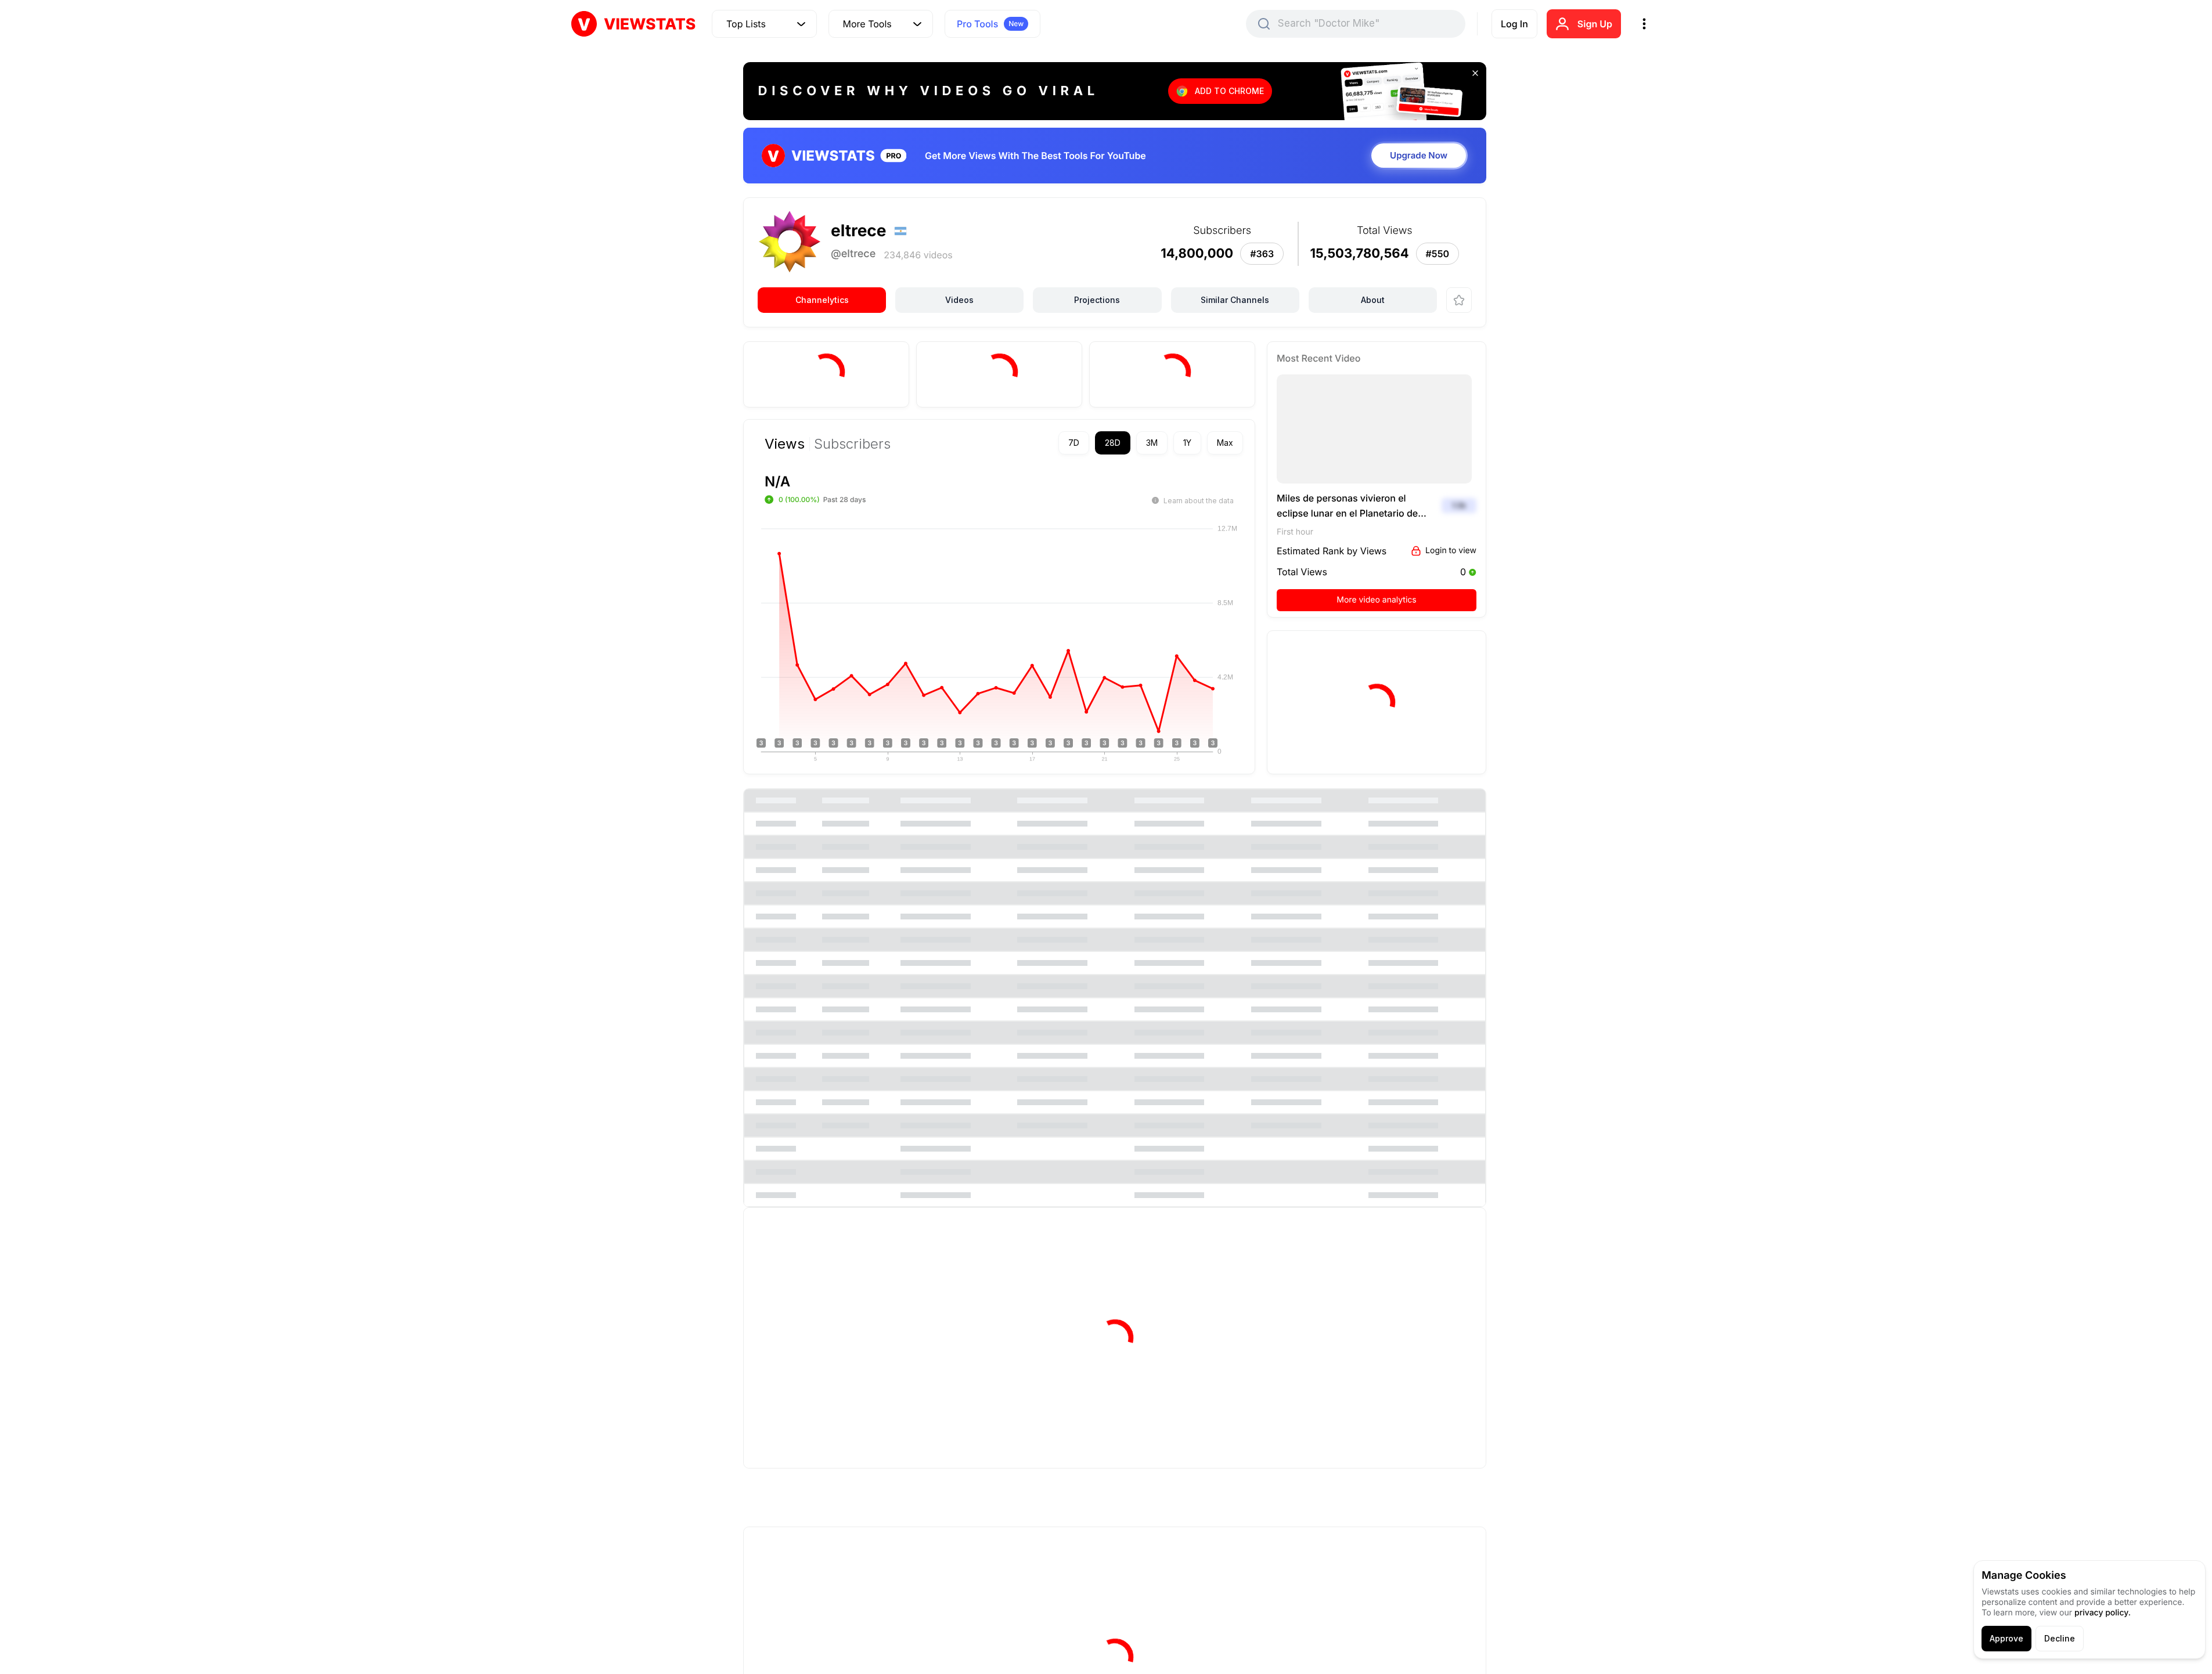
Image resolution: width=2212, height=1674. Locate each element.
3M (1152, 443)
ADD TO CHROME (1229, 91)
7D (1074, 443)
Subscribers (852, 444)
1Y (1187, 443)
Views (785, 444)
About (1373, 300)
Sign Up (1595, 24)
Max (1225, 443)
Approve (2006, 1638)
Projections (1097, 300)
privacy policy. (2103, 1613)
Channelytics (822, 300)
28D (1113, 443)
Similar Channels (1235, 300)
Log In (1514, 24)
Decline (2060, 1638)
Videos (959, 300)
